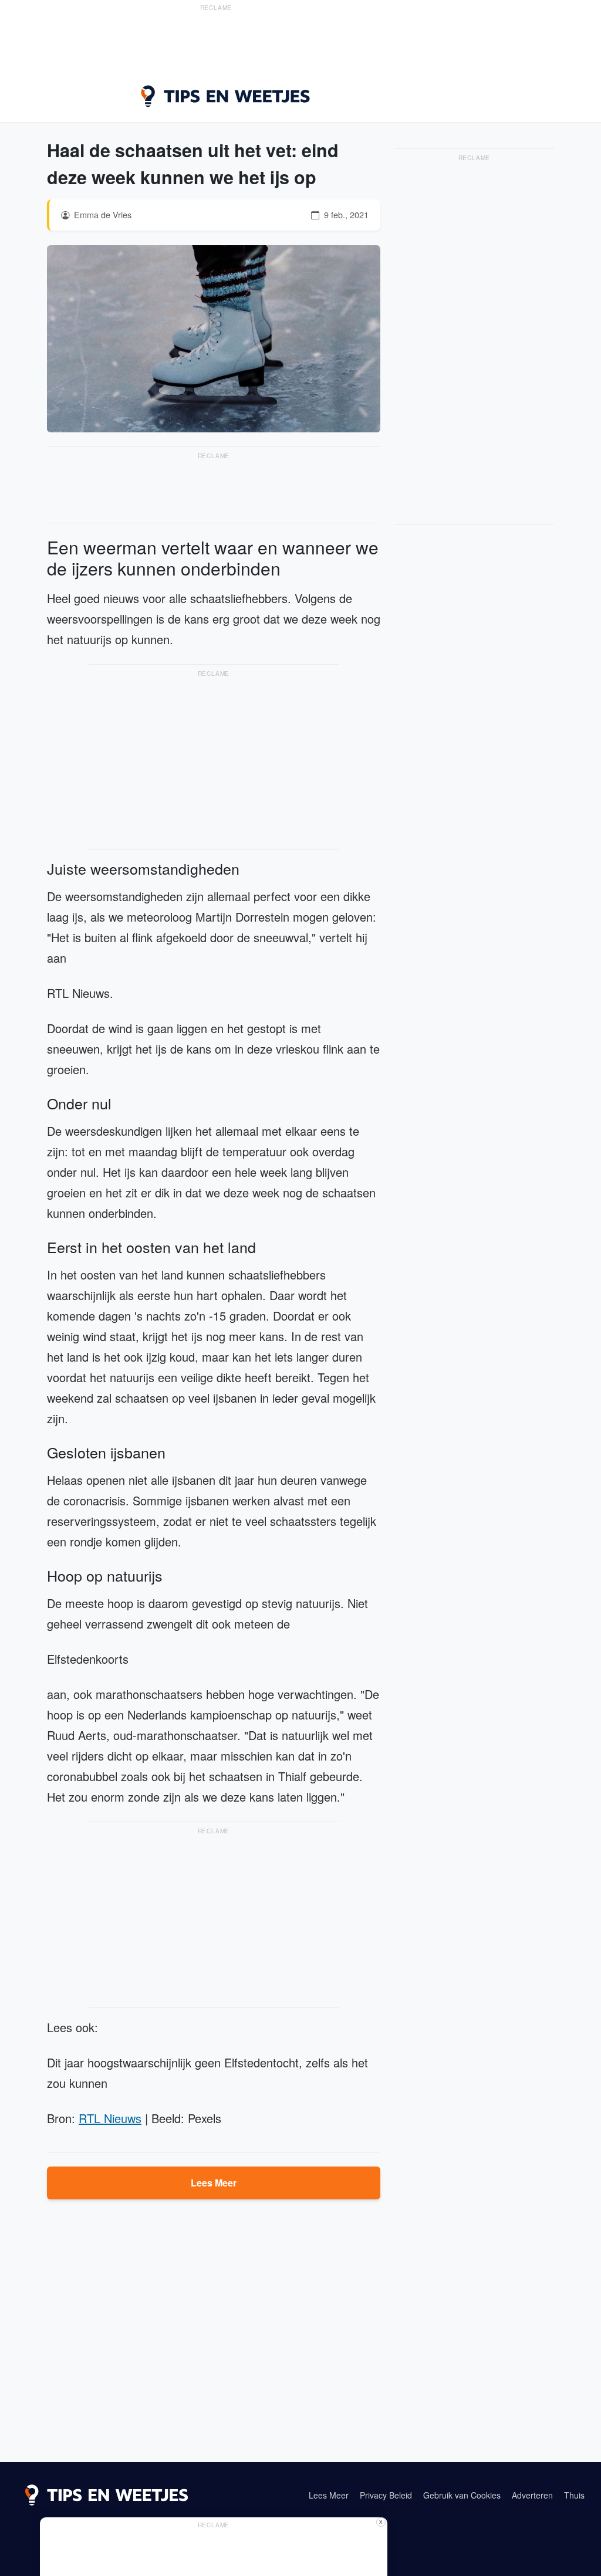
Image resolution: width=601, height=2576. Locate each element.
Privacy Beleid (386, 2495)
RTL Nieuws (110, 2118)
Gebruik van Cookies (462, 2495)
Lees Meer (214, 2183)
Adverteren (532, 2495)
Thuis (574, 2495)
